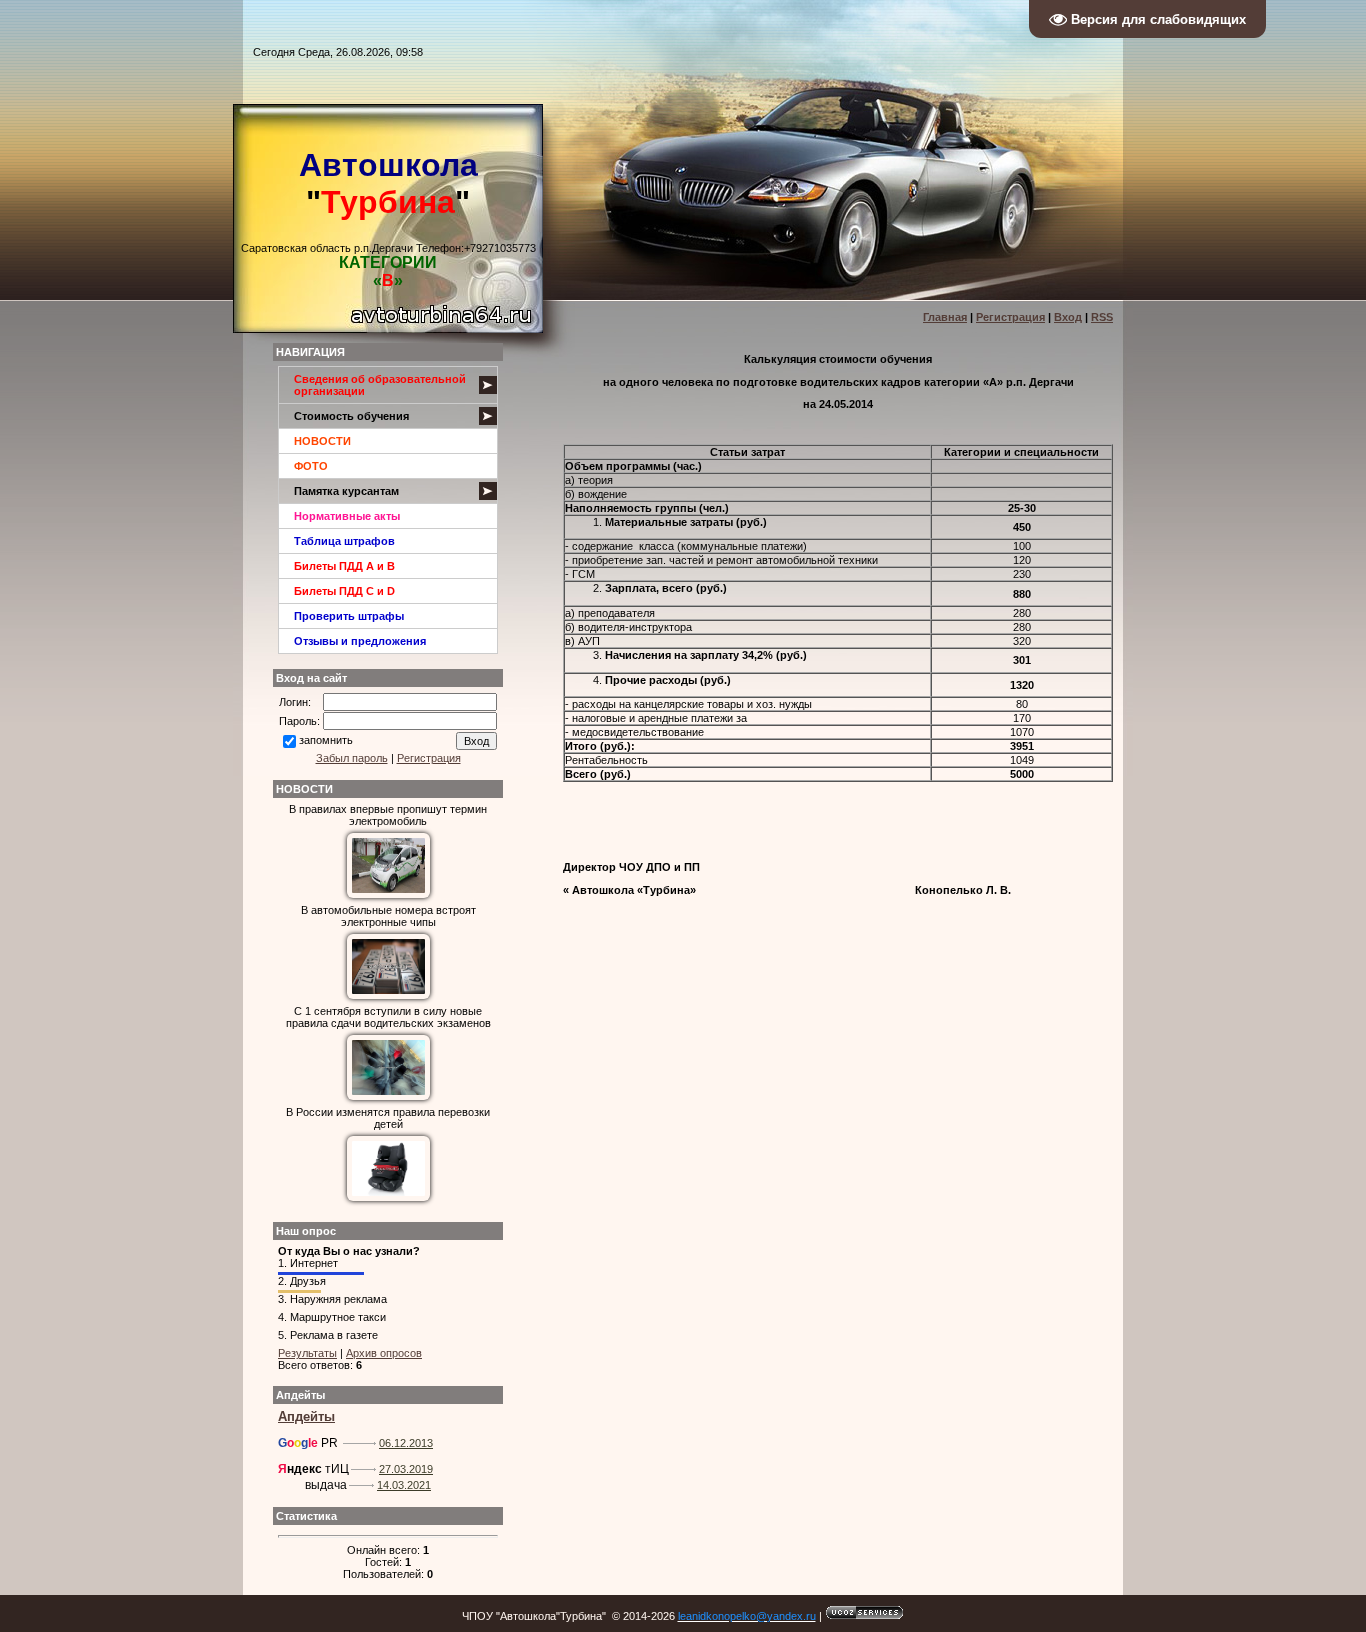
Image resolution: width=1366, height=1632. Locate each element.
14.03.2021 (404, 1485)
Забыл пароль (352, 758)
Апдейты (306, 1416)
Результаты (307, 1353)
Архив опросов (384, 1353)
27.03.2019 (406, 1469)
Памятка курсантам (346, 491)
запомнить (326, 740)
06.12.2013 (406, 1443)
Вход (1068, 317)
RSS (1102, 317)
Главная (945, 317)
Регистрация (1010, 317)
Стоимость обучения (351, 416)
